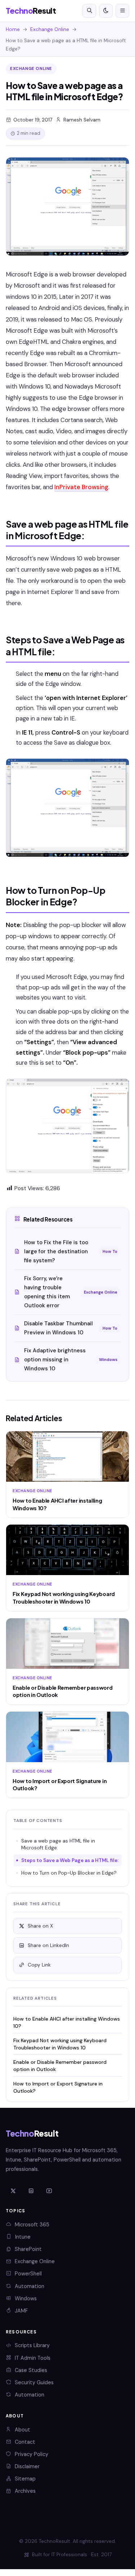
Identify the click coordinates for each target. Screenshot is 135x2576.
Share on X (40, 1926)
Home (13, 29)
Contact (25, 2442)
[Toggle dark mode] (106, 11)
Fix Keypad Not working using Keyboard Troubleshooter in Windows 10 (60, 2044)
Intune (23, 2237)
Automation (30, 2286)
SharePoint (28, 2249)
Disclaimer (27, 2466)
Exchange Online (50, 29)
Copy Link (39, 1965)
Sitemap (25, 2479)
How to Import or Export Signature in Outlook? (58, 2087)
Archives (25, 2491)
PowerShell (28, 2274)
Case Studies (31, 2370)
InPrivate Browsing (81, 487)
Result (31, 11)
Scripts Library (32, 2345)
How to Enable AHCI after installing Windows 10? (67, 2022)
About (22, 2430)
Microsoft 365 (32, 2225)
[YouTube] (49, 2191)
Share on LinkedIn (48, 1945)
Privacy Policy (31, 2454)
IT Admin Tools (33, 2358)
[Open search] (89, 11)
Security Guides (34, 2382)
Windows (26, 2298)
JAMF (21, 2311)
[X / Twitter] (13, 2191)
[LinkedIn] (31, 2191)
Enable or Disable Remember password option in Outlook (60, 2065)
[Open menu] (122, 11)
